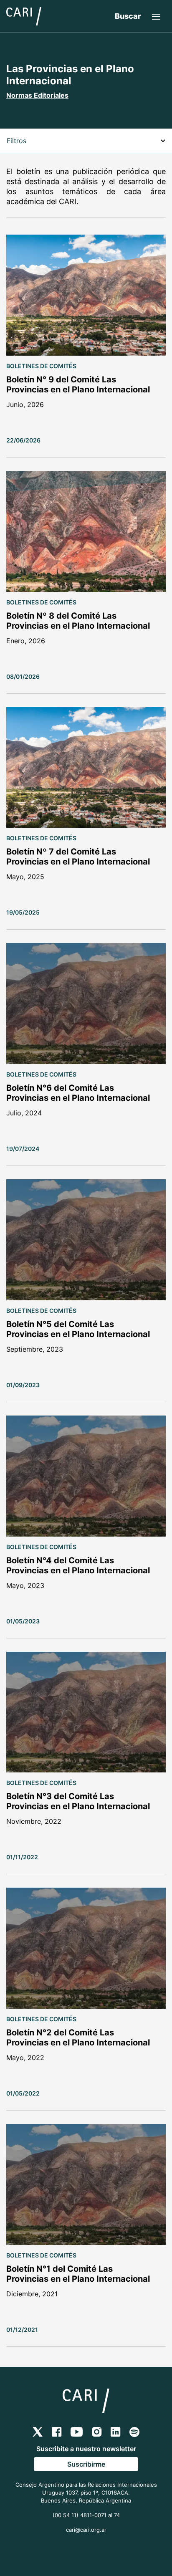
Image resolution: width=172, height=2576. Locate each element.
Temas (19, 165)
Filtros (16, 141)
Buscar (128, 16)
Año (14, 220)
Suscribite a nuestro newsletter (86, 2449)
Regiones (24, 183)
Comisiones (28, 201)
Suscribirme (86, 2464)
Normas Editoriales (37, 95)
